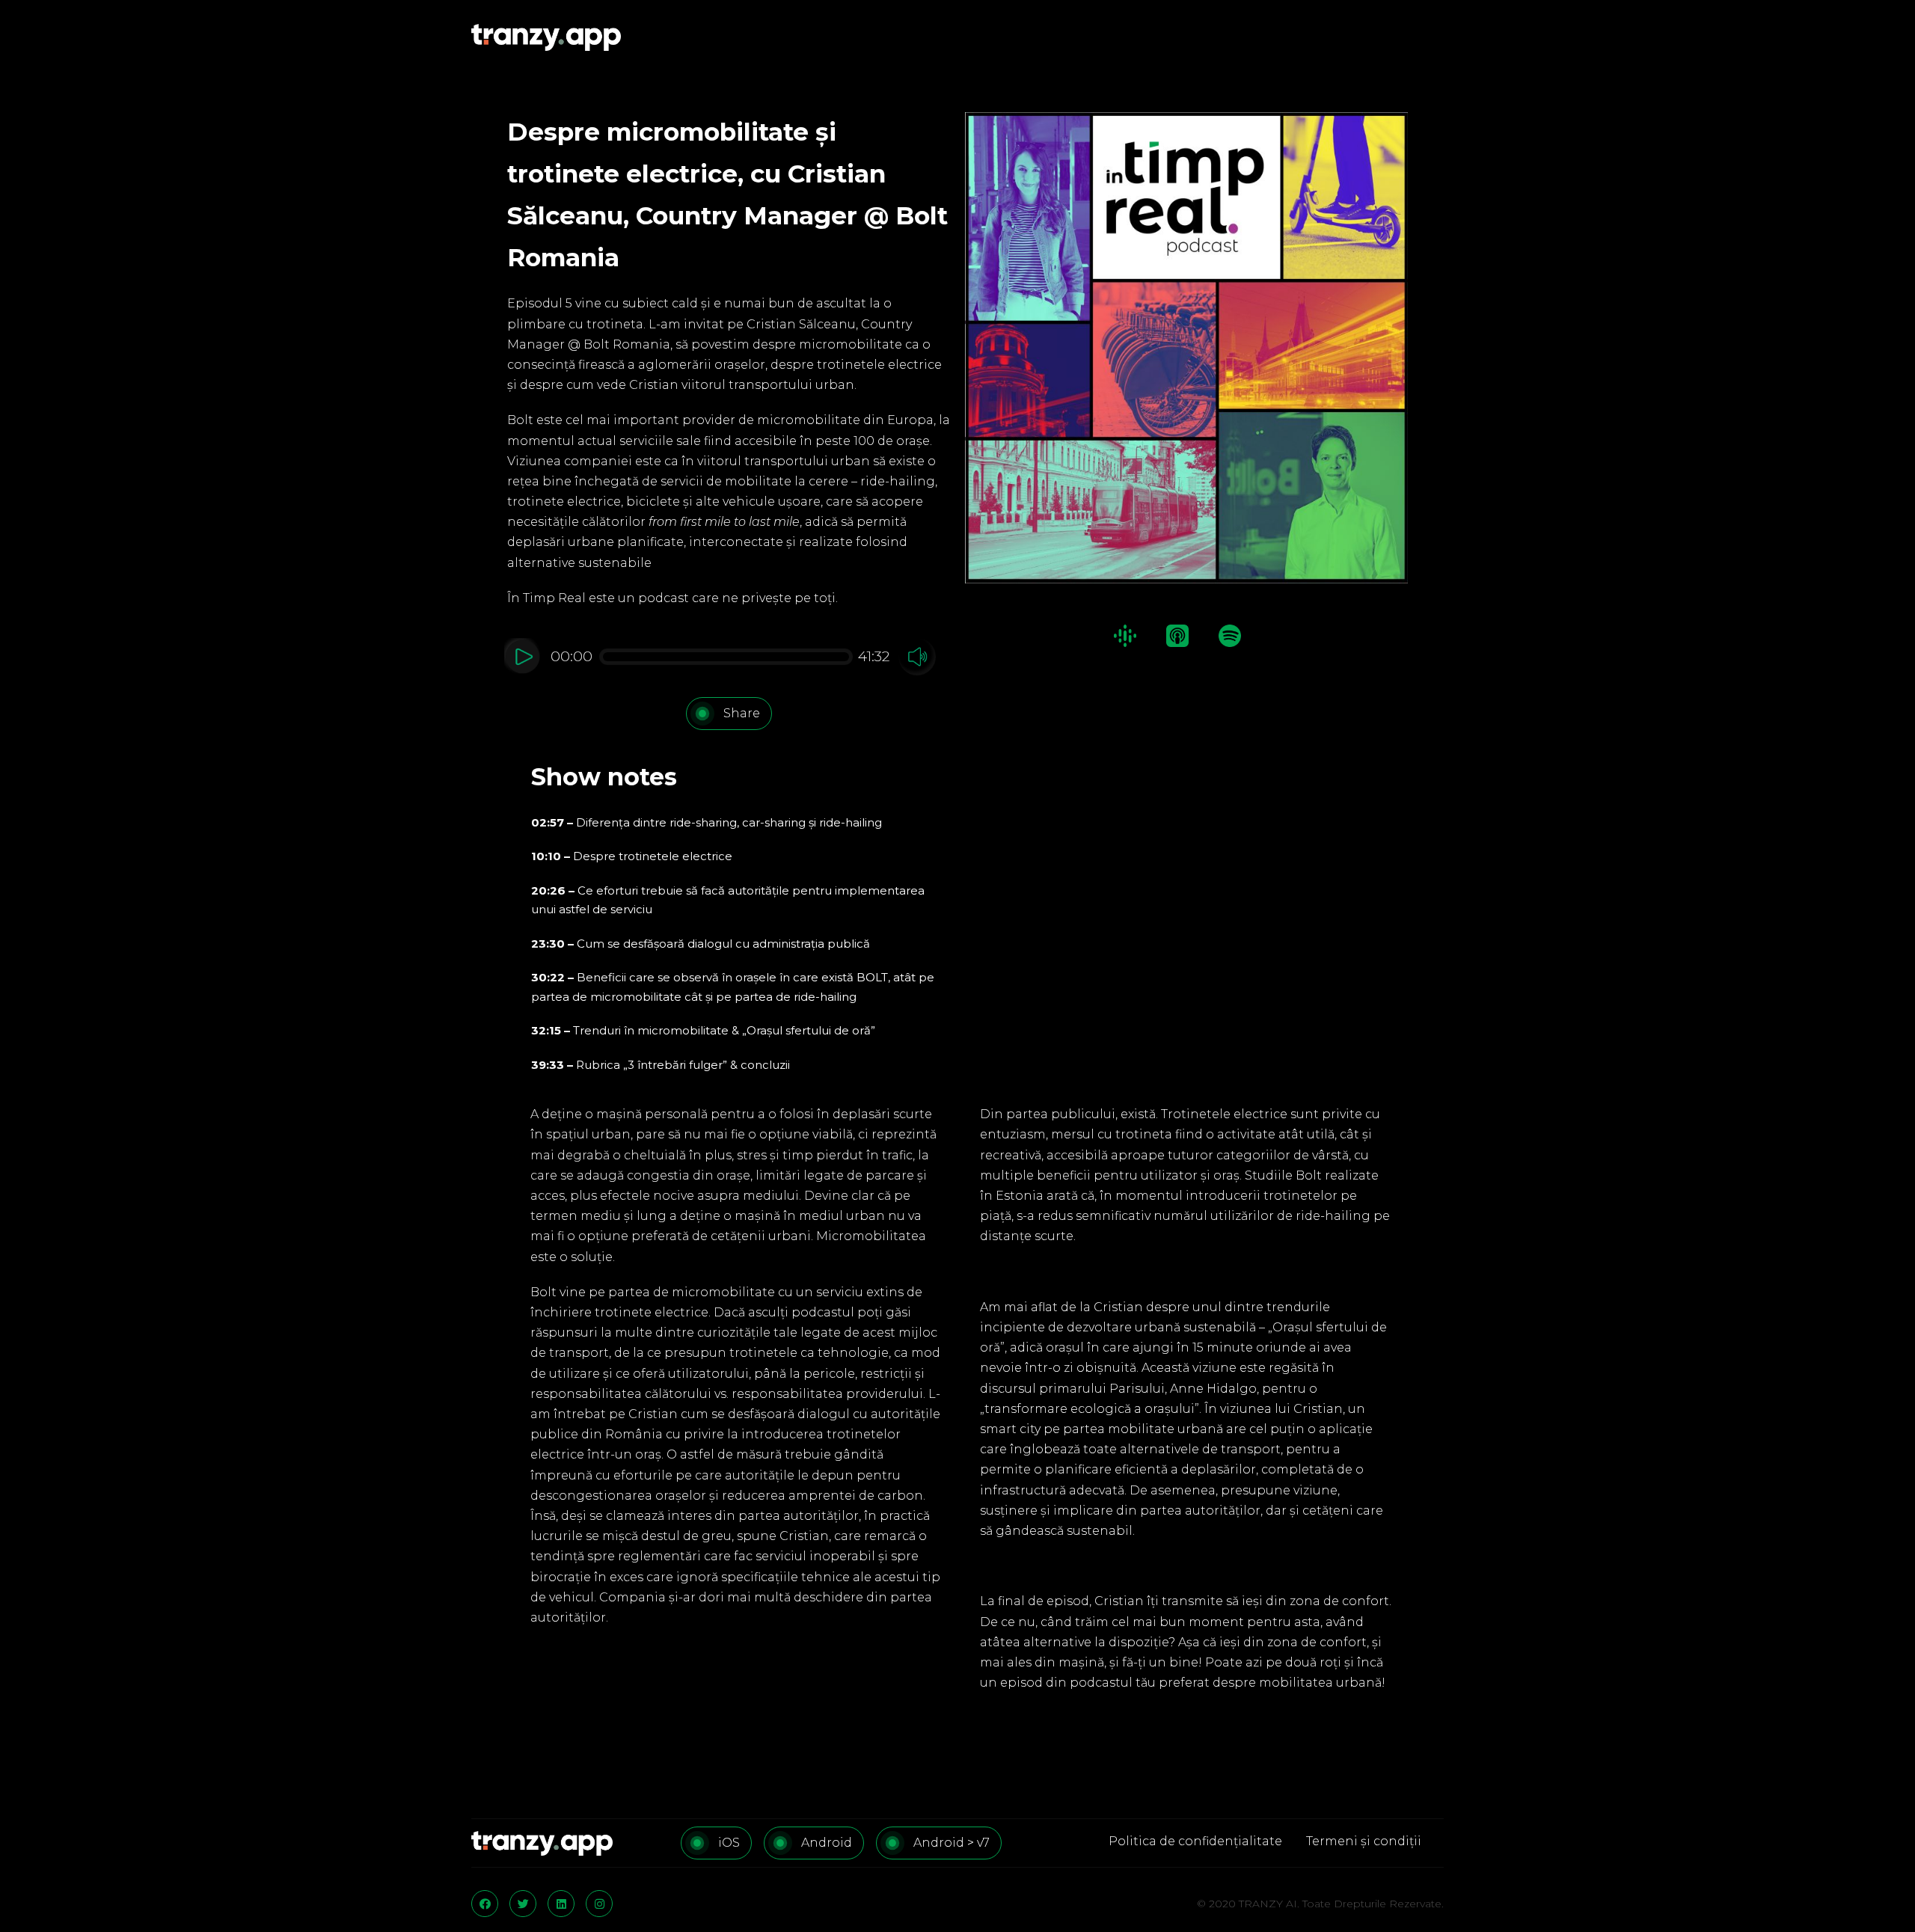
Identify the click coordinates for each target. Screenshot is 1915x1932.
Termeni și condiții (1364, 1841)
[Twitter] (523, 1904)
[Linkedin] (561, 1904)
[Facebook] (485, 1904)
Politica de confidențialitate (1195, 1841)
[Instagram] (599, 1904)
